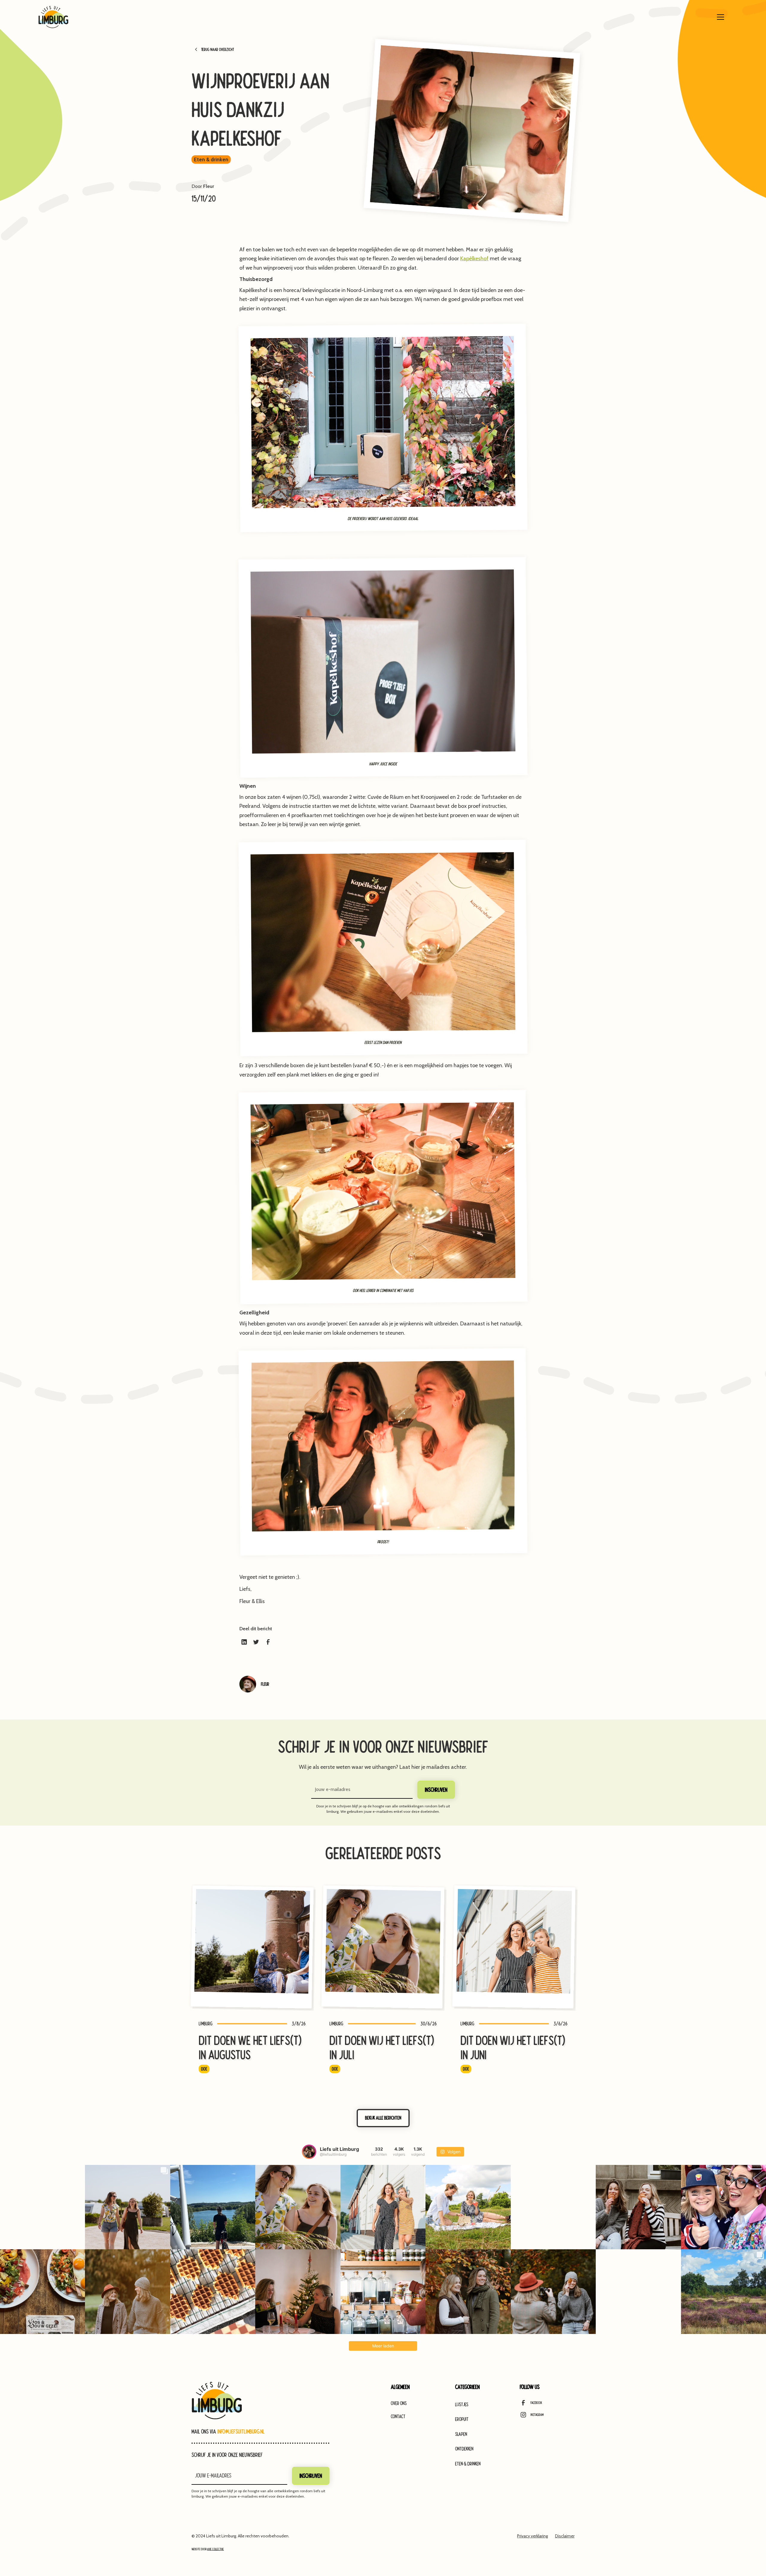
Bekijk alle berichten (383, 2118)
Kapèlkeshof (474, 258)
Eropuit (462, 2419)
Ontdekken (464, 2449)
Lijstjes (462, 2404)
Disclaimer (565, 2536)
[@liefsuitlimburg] (309, 2152)
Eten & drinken (468, 2464)
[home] (53, 17)
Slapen (461, 2434)
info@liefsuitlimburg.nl (241, 2431)
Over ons (399, 2403)
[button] (721, 17)
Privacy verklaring (532, 2536)
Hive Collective (215, 2549)
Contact (398, 2416)
